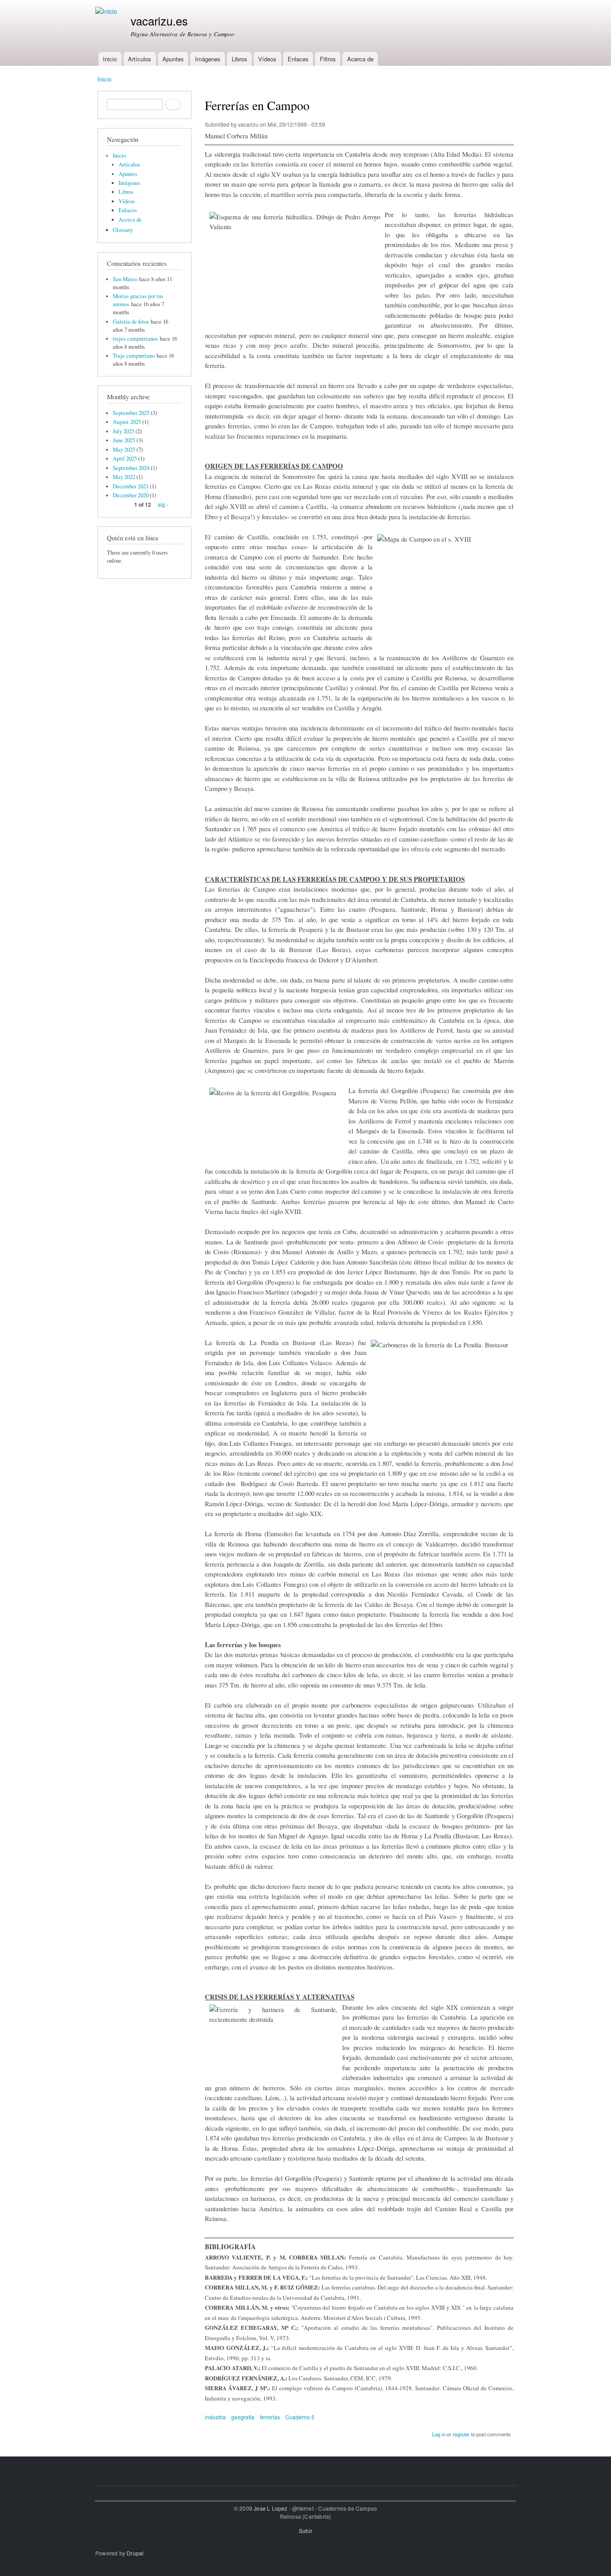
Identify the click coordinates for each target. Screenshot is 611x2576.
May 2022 (124, 477)
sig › (163, 504)
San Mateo (125, 279)
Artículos (140, 59)
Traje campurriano (134, 356)
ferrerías (270, 2417)
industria (215, 2417)
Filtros (328, 59)
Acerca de (360, 59)
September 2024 (131, 468)
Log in (439, 2434)
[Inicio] (107, 11)
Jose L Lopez (270, 2508)
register (461, 2434)
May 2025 (124, 450)
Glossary (123, 230)
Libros (240, 59)
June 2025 (124, 440)
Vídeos (267, 59)
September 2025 (131, 413)
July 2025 (123, 431)
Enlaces (298, 59)
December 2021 (131, 486)
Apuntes (173, 59)
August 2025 (127, 422)
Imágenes (208, 59)
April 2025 (125, 459)
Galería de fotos (131, 322)
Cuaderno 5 (300, 2417)
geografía (243, 2417)
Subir (305, 2531)
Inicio (110, 59)
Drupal (135, 2553)
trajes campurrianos (135, 339)
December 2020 (131, 495)
